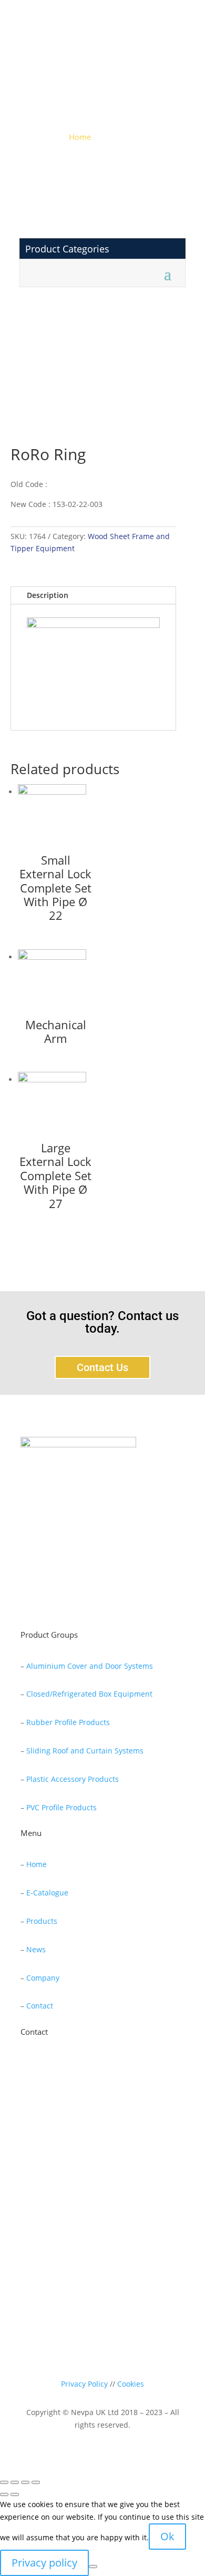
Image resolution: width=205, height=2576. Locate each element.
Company (43, 1978)
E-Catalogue (47, 1893)
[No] (93, 2567)
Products (42, 1921)
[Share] (15, 2482)
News (36, 1949)
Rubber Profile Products (68, 1722)
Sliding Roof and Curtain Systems (85, 1751)
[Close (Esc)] (4, 2482)
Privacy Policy (84, 2384)
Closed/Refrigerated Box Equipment (89, 1694)
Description (48, 595)
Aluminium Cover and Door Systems (90, 1666)
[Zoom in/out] (36, 2482)
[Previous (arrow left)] (4, 2494)
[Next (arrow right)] (15, 2494)
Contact (40, 2006)
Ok (167, 2536)
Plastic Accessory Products (73, 1779)
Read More (58, 1602)
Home (80, 137)
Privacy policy (44, 2563)
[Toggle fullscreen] (25, 2482)
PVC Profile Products (61, 1807)
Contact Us (102, 1367)
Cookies (131, 2384)
